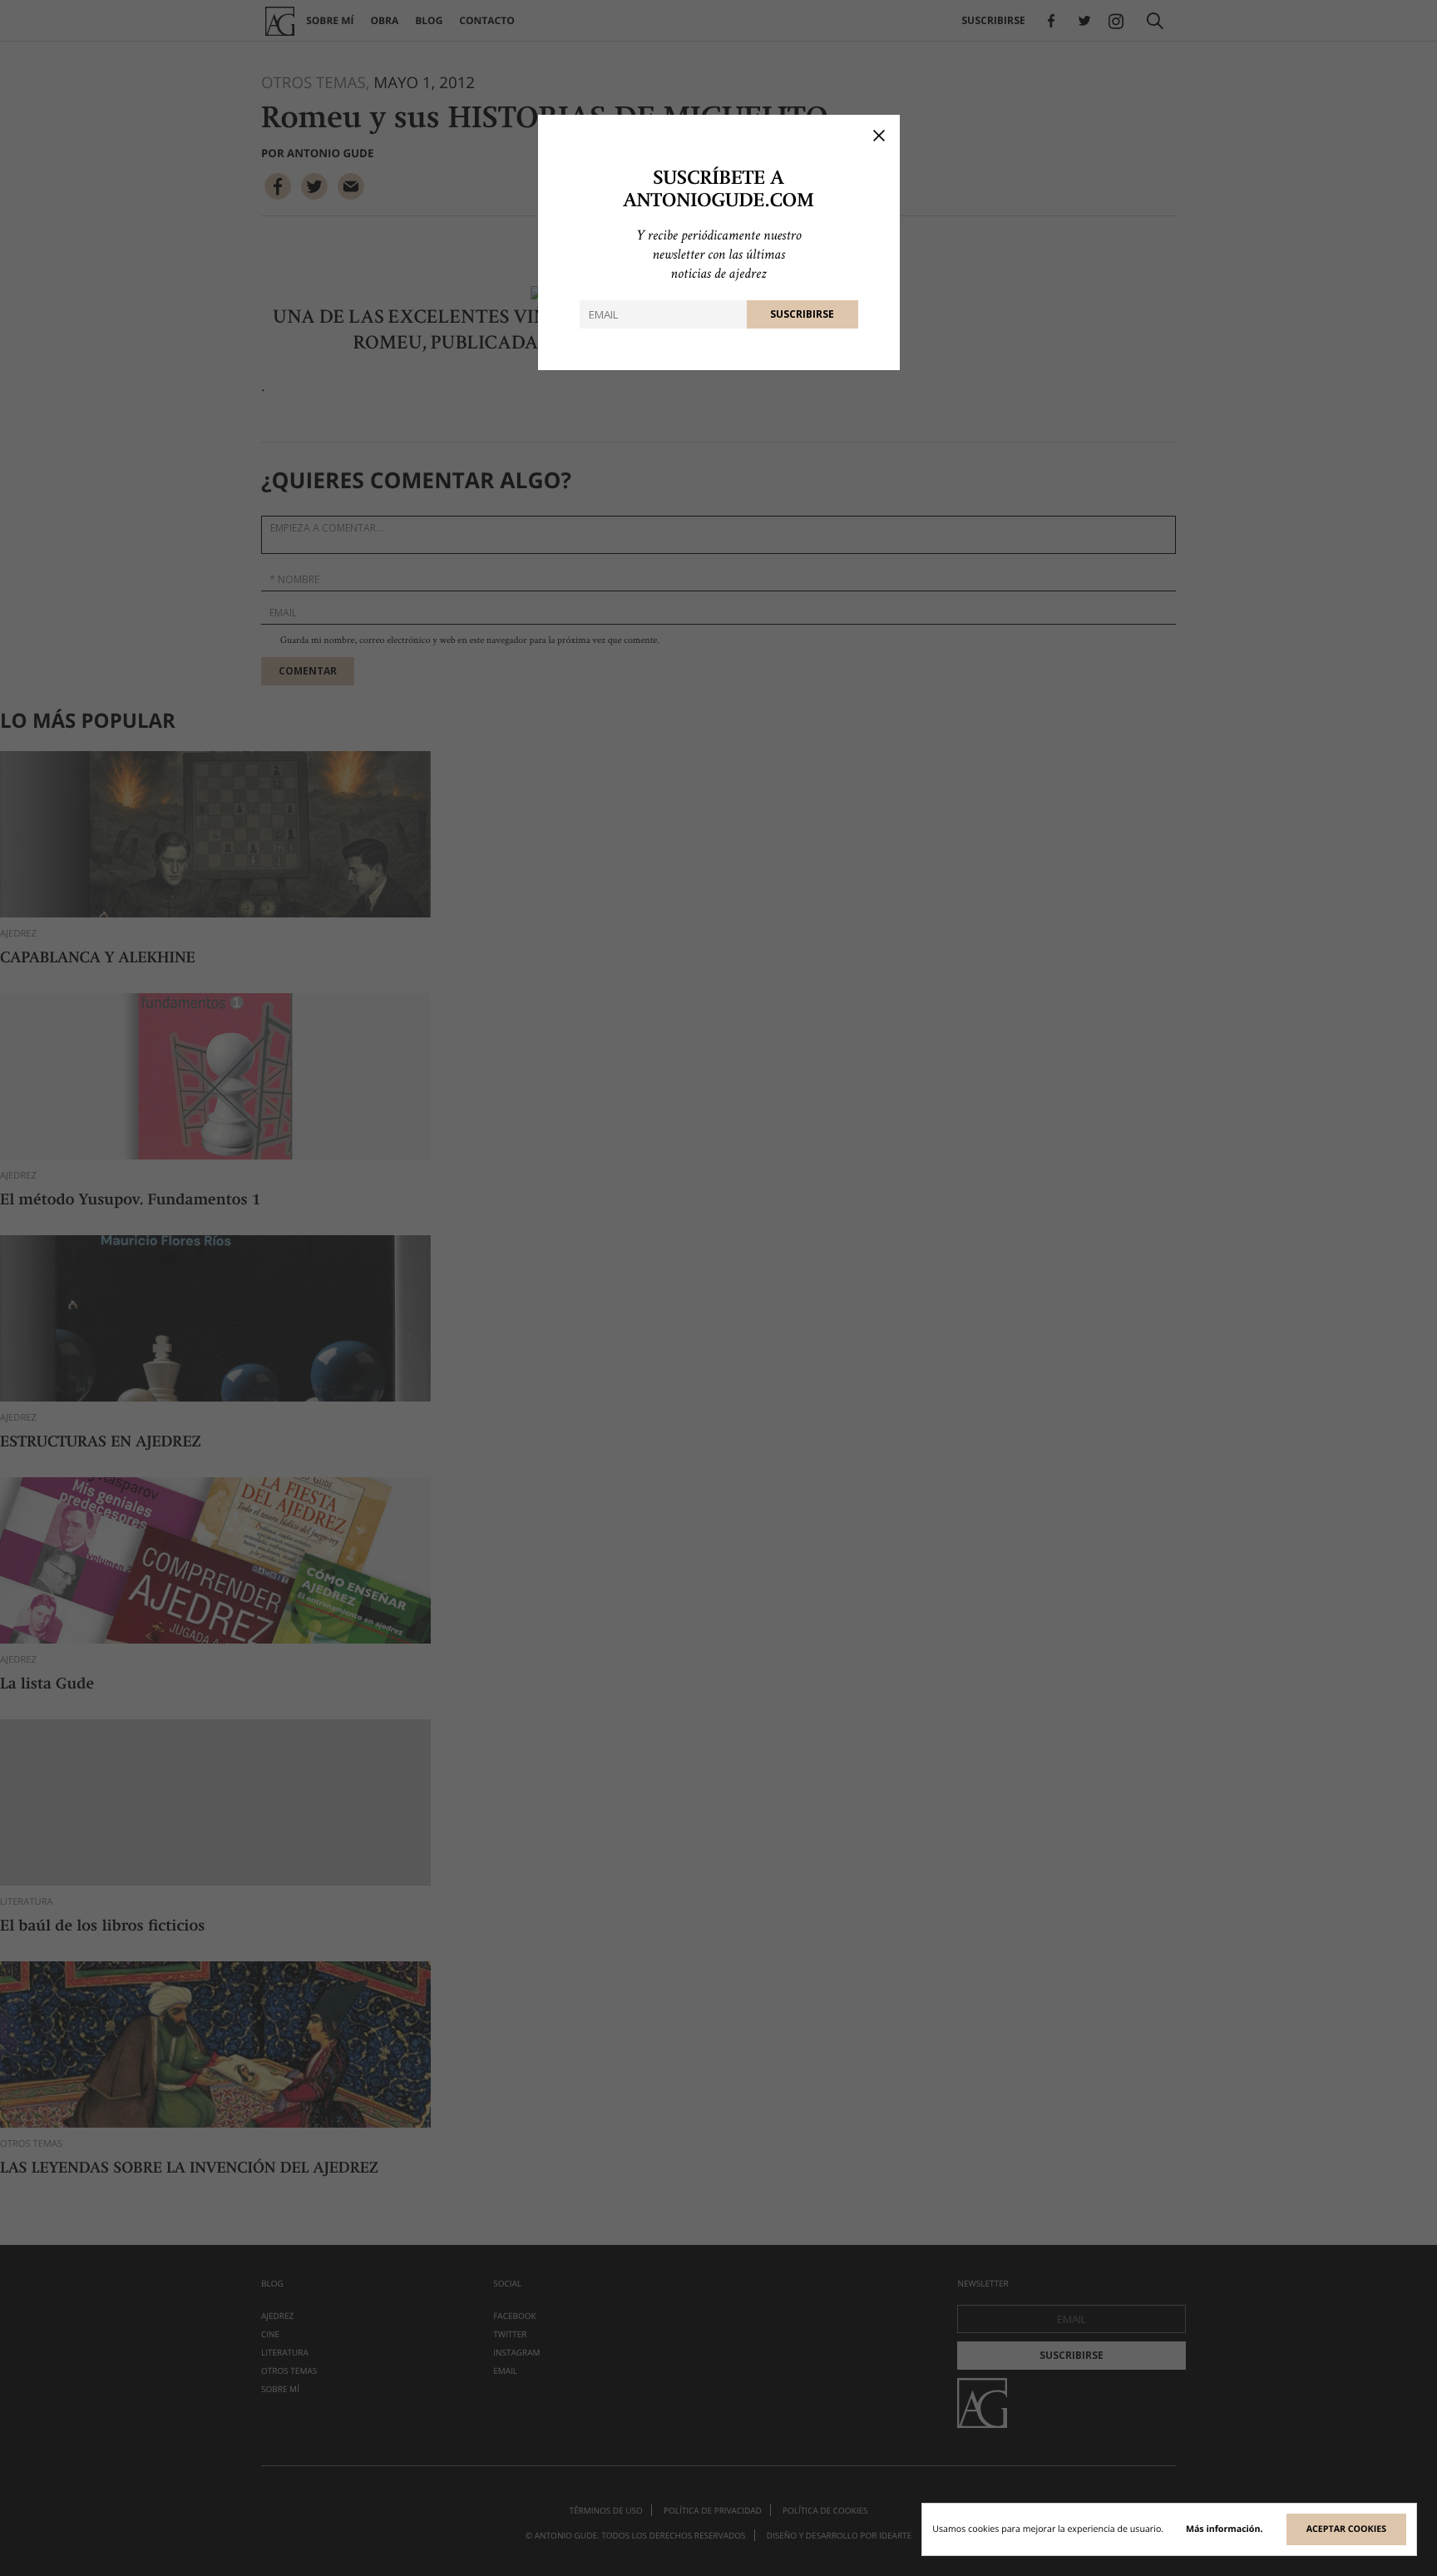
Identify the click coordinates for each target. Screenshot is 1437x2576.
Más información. (1225, 2529)
